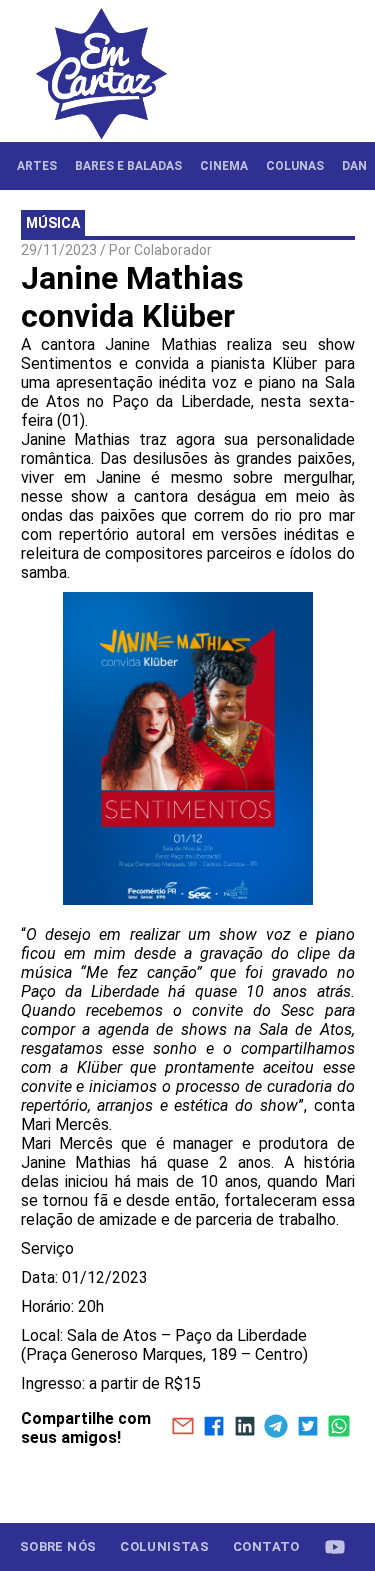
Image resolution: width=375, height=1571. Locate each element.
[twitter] (307, 1428)
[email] (182, 1428)
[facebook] (213, 1428)
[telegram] (276, 1428)
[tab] (37, 166)
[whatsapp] (338, 1428)
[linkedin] (244, 1428)
